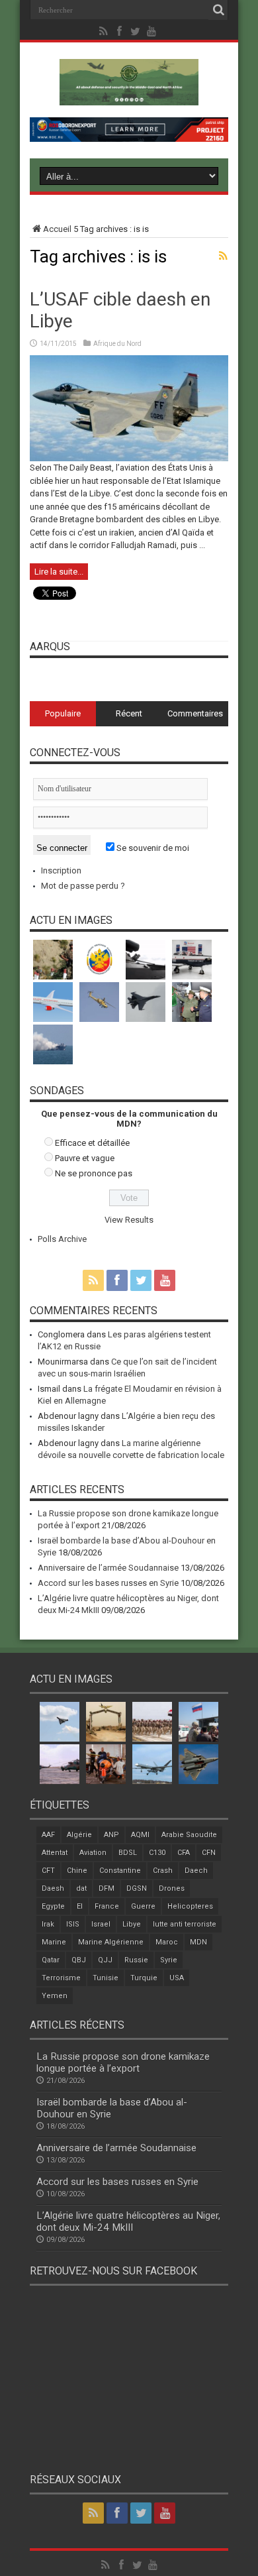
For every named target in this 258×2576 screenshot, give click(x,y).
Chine (77, 1871)
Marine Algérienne (111, 1942)
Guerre (143, 1906)
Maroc (167, 1942)
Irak (48, 1924)
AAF (48, 1835)
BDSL (128, 1853)
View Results (129, 1220)
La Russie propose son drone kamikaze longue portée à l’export (123, 2062)
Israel (101, 1924)
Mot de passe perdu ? (83, 886)
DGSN (137, 1888)
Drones (172, 1888)
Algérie (79, 1835)
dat (81, 1888)
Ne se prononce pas (94, 1173)
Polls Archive (62, 1239)
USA (177, 1978)
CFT (48, 1871)
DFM (107, 1888)
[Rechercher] (218, 10)
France (107, 1906)
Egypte (53, 1906)
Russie (136, 1960)
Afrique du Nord (117, 344)
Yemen (55, 1996)
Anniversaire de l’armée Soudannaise (108, 1568)
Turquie (144, 1978)
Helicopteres (190, 1906)
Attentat (55, 1853)
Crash (163, 1871)
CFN (209, 1853)
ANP (111, 1835)
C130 (157, 1853)
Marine (54, 1942)
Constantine (120, 1871)
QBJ (79, 1960)
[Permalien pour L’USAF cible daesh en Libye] (129, 458)
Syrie (169, 1960)
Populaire (63, 713)
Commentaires (195, 713)
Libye (132, 1924)
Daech (196, 1871)
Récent (129, 713)
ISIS (73, 1924)
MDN (198, 1942)
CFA (184, 1853)
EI (80, 1906)
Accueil (57, 229)
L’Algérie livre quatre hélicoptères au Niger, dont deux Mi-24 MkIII (128, 2221)
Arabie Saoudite (189, 1835)
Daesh (53, 1888)
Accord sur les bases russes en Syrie (108, 1583)
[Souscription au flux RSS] (223, 256)
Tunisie (106, 1978)
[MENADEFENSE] (129, 95)
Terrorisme (61, 1978)
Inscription (61, 870)
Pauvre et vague (85, 1158)
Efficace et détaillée (92, 1143)
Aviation (93, 1853)
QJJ (105, 1960)
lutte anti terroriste (185, 1924)
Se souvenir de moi (152, 848)
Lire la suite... (59, 572)
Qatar (51, 1960)
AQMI (140, 1835)
